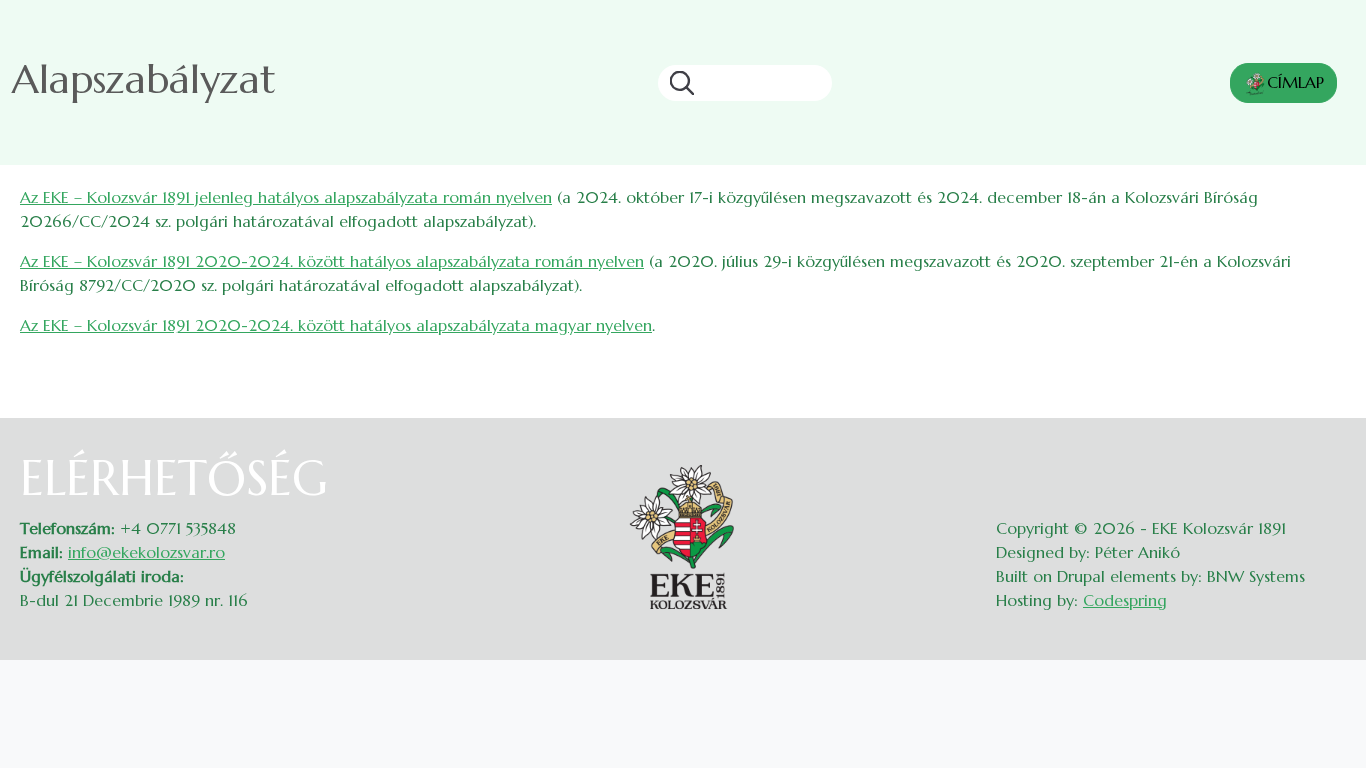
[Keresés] (676, 83)
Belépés (1326, 462)
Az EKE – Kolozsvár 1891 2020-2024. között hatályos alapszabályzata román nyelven (332, 261)
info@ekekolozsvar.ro (146, 552)
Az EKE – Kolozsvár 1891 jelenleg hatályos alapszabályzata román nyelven (286, 197)
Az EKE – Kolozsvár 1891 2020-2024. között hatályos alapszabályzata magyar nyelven (336, 325)
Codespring (1125, 600)
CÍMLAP (1295, 82)
